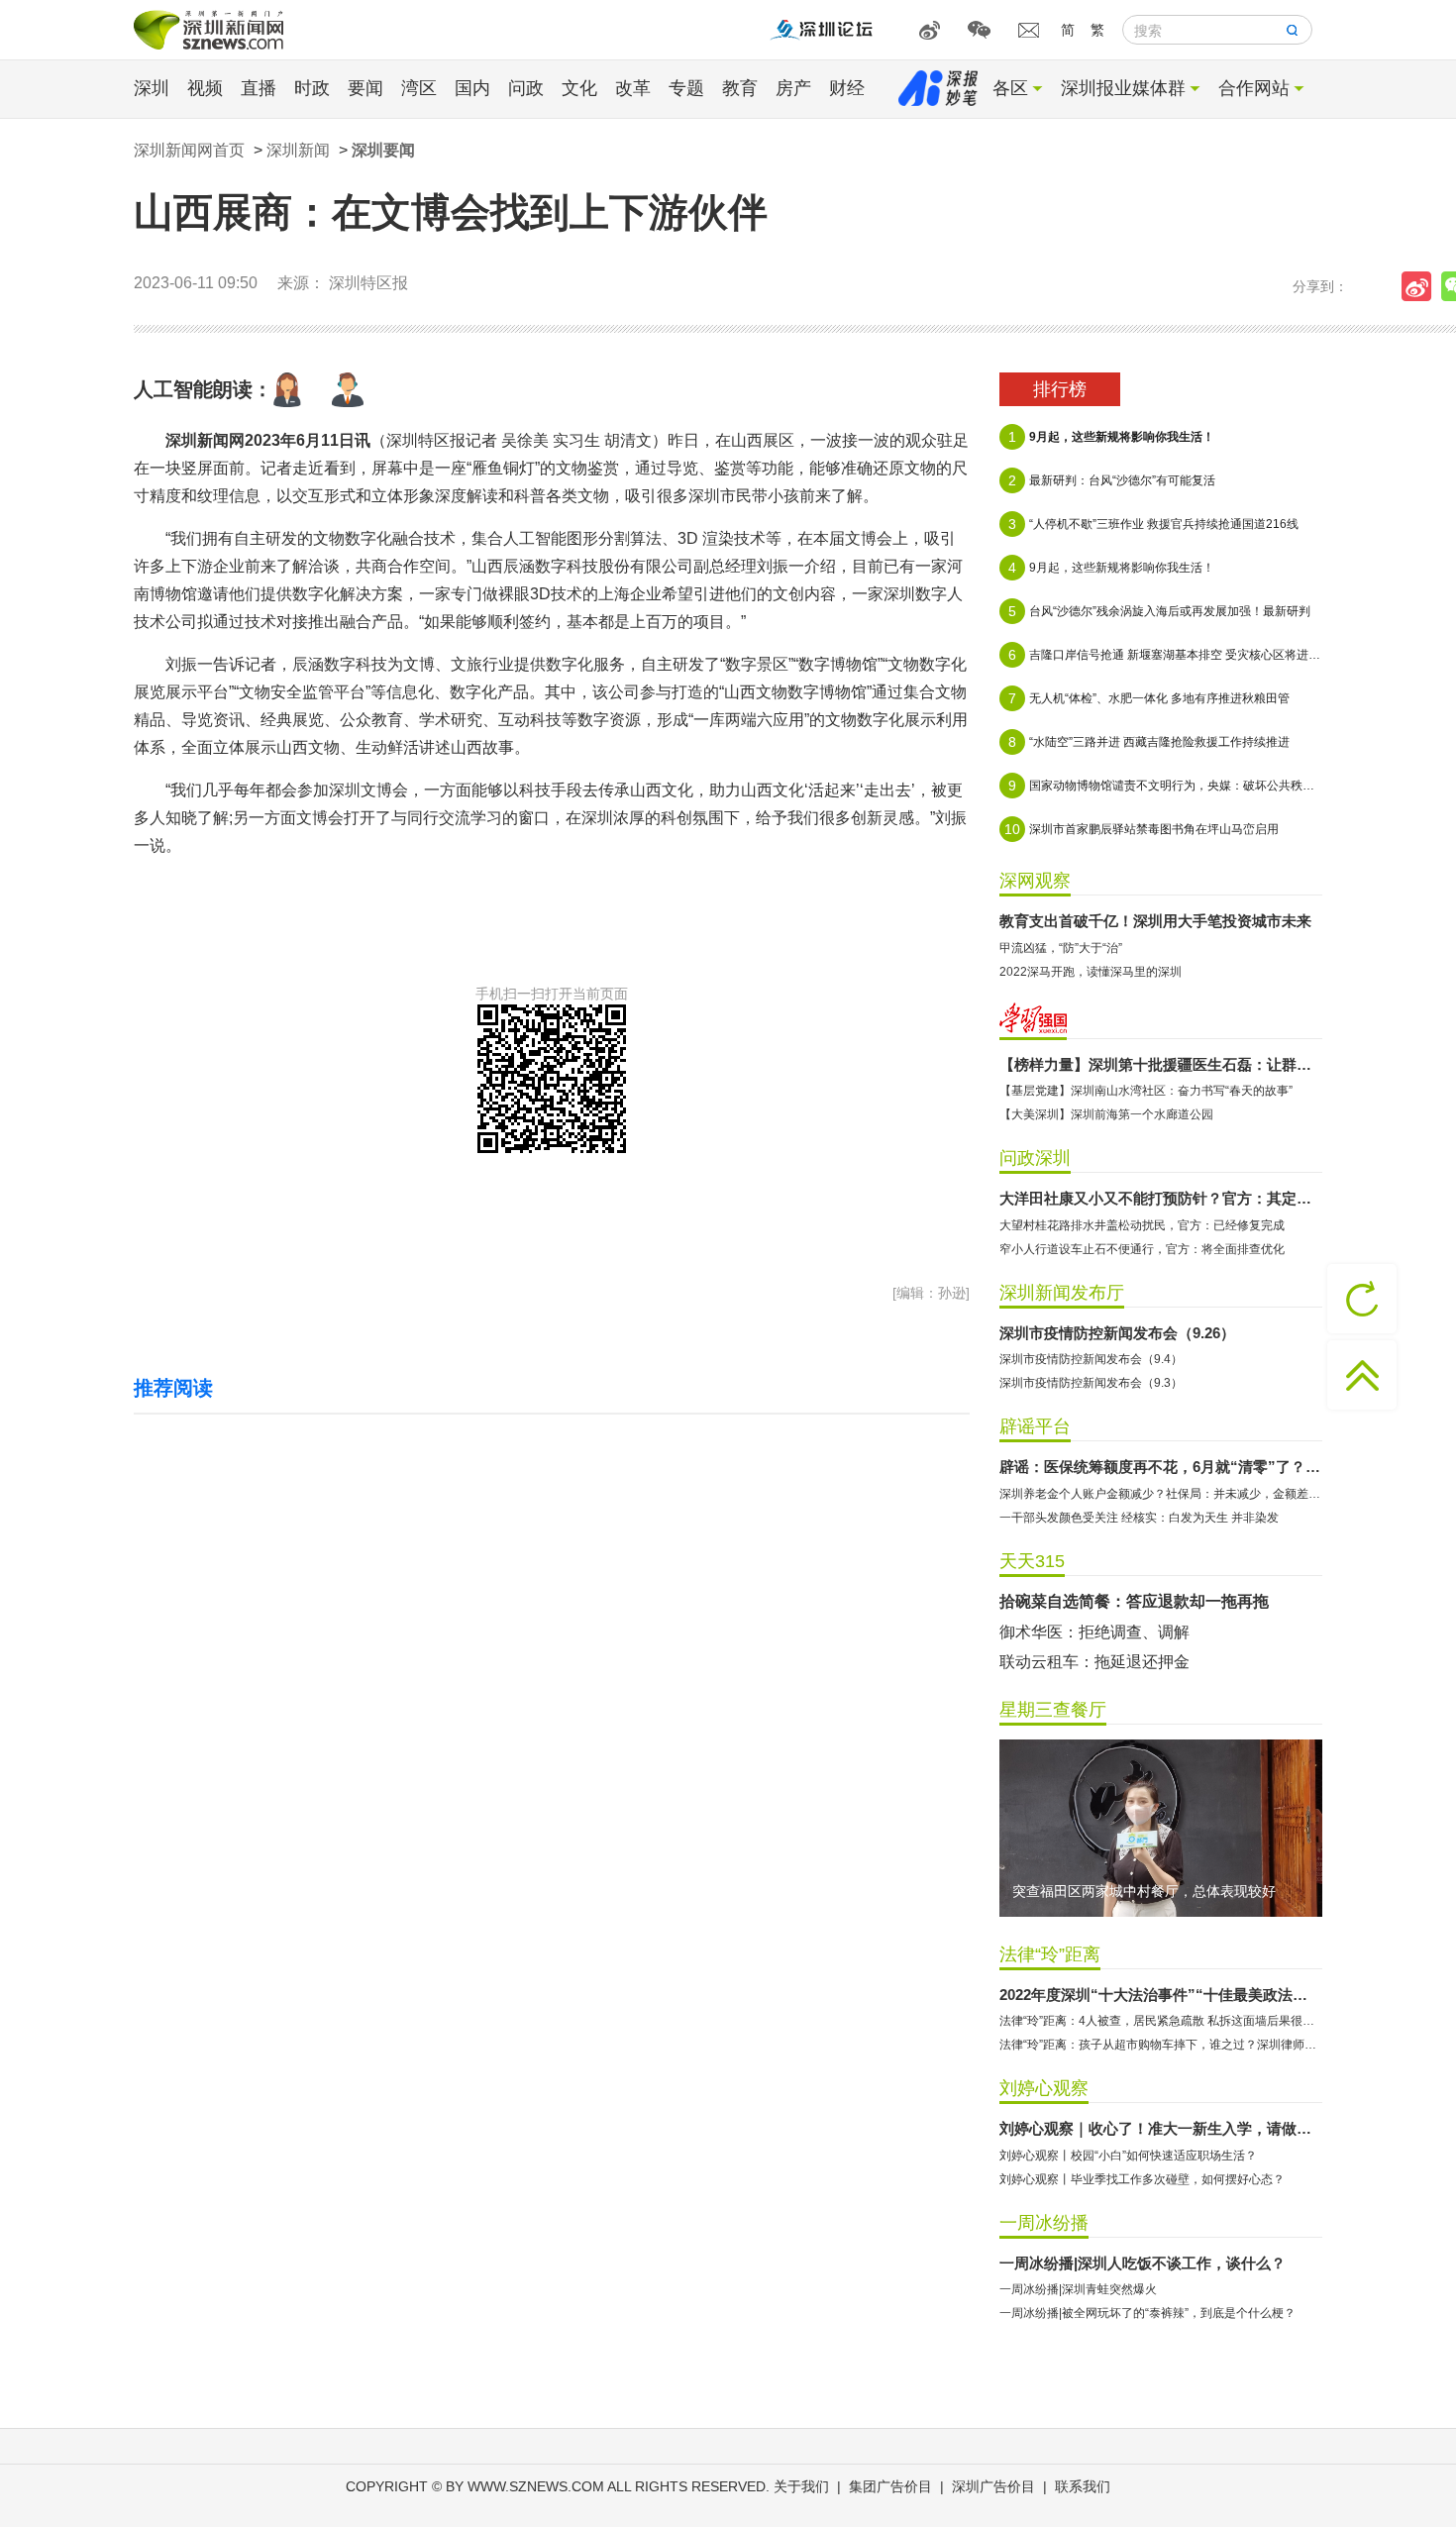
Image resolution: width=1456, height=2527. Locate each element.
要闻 (365, 88)
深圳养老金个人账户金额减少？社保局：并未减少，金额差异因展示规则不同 (1161, 1494)
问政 (526, 88)
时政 (312, 88)
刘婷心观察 (1044, 2088)
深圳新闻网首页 (189, 150)
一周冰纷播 (1044, 2223)
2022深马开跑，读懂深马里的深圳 (1091, 972)
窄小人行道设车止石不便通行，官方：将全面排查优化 (1142, 1249)
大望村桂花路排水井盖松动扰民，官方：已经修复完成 (1142, 1225)
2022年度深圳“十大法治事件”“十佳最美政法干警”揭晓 (1161, 1995)
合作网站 (1254, 88)
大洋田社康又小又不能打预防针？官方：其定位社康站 (1161, 1198)
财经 (847, 88)
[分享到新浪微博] (1421, 286)
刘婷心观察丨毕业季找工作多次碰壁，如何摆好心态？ (1142, 2179)
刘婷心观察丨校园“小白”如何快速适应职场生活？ (1128, 2156)
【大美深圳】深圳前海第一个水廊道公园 (1106, 1114)
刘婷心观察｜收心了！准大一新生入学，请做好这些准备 (1161, 2128)
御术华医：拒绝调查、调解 (1094, 1632)
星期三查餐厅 (1053, 1710)
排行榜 (1060, 389)
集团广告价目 (890, 2486)
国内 (472, 88)
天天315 (1032, 1561)
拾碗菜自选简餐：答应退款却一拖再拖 (1134, 1601)
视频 (205, 88)
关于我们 (801, 2486)
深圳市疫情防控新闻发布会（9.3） (1091, 1383)
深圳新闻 (298, 150)
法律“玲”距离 (1050, 1954)
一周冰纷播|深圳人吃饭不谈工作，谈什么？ (1143, 2263)
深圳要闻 (383, 150)
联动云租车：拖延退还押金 (1094, 1662)
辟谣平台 (1035, 1426)
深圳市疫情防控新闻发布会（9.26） (1117, 1333)
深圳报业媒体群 (1123, 88)
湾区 (419, 88)
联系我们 (1083, 2486)
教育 (740, 88)
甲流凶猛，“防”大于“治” (1061, 948)
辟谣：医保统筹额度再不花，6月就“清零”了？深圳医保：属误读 (1161, 1467)
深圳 (152, 88)
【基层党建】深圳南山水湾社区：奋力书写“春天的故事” (1146, 1091)
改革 (633, 88)
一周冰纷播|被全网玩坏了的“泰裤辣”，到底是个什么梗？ (1147, 2313)
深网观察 (1035, 881)
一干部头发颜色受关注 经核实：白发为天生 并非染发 (1139, 1518)
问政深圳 (1035, 1158)
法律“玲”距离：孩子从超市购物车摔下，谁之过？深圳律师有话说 (1161, 2045)
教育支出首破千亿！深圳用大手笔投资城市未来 (1155, 921)
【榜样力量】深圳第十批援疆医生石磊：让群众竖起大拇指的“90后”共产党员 (1161, 1064)
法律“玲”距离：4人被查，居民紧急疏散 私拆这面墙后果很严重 (1161, 2021)
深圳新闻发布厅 (1062, 1293)
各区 (1010, 88)
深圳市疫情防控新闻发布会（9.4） (1091, 1359)
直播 (259, 88)
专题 (686, 88)
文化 (579, 88)
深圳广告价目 (993, 2486)
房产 (793, 88)
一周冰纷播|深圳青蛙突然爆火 (1078, 2289)
